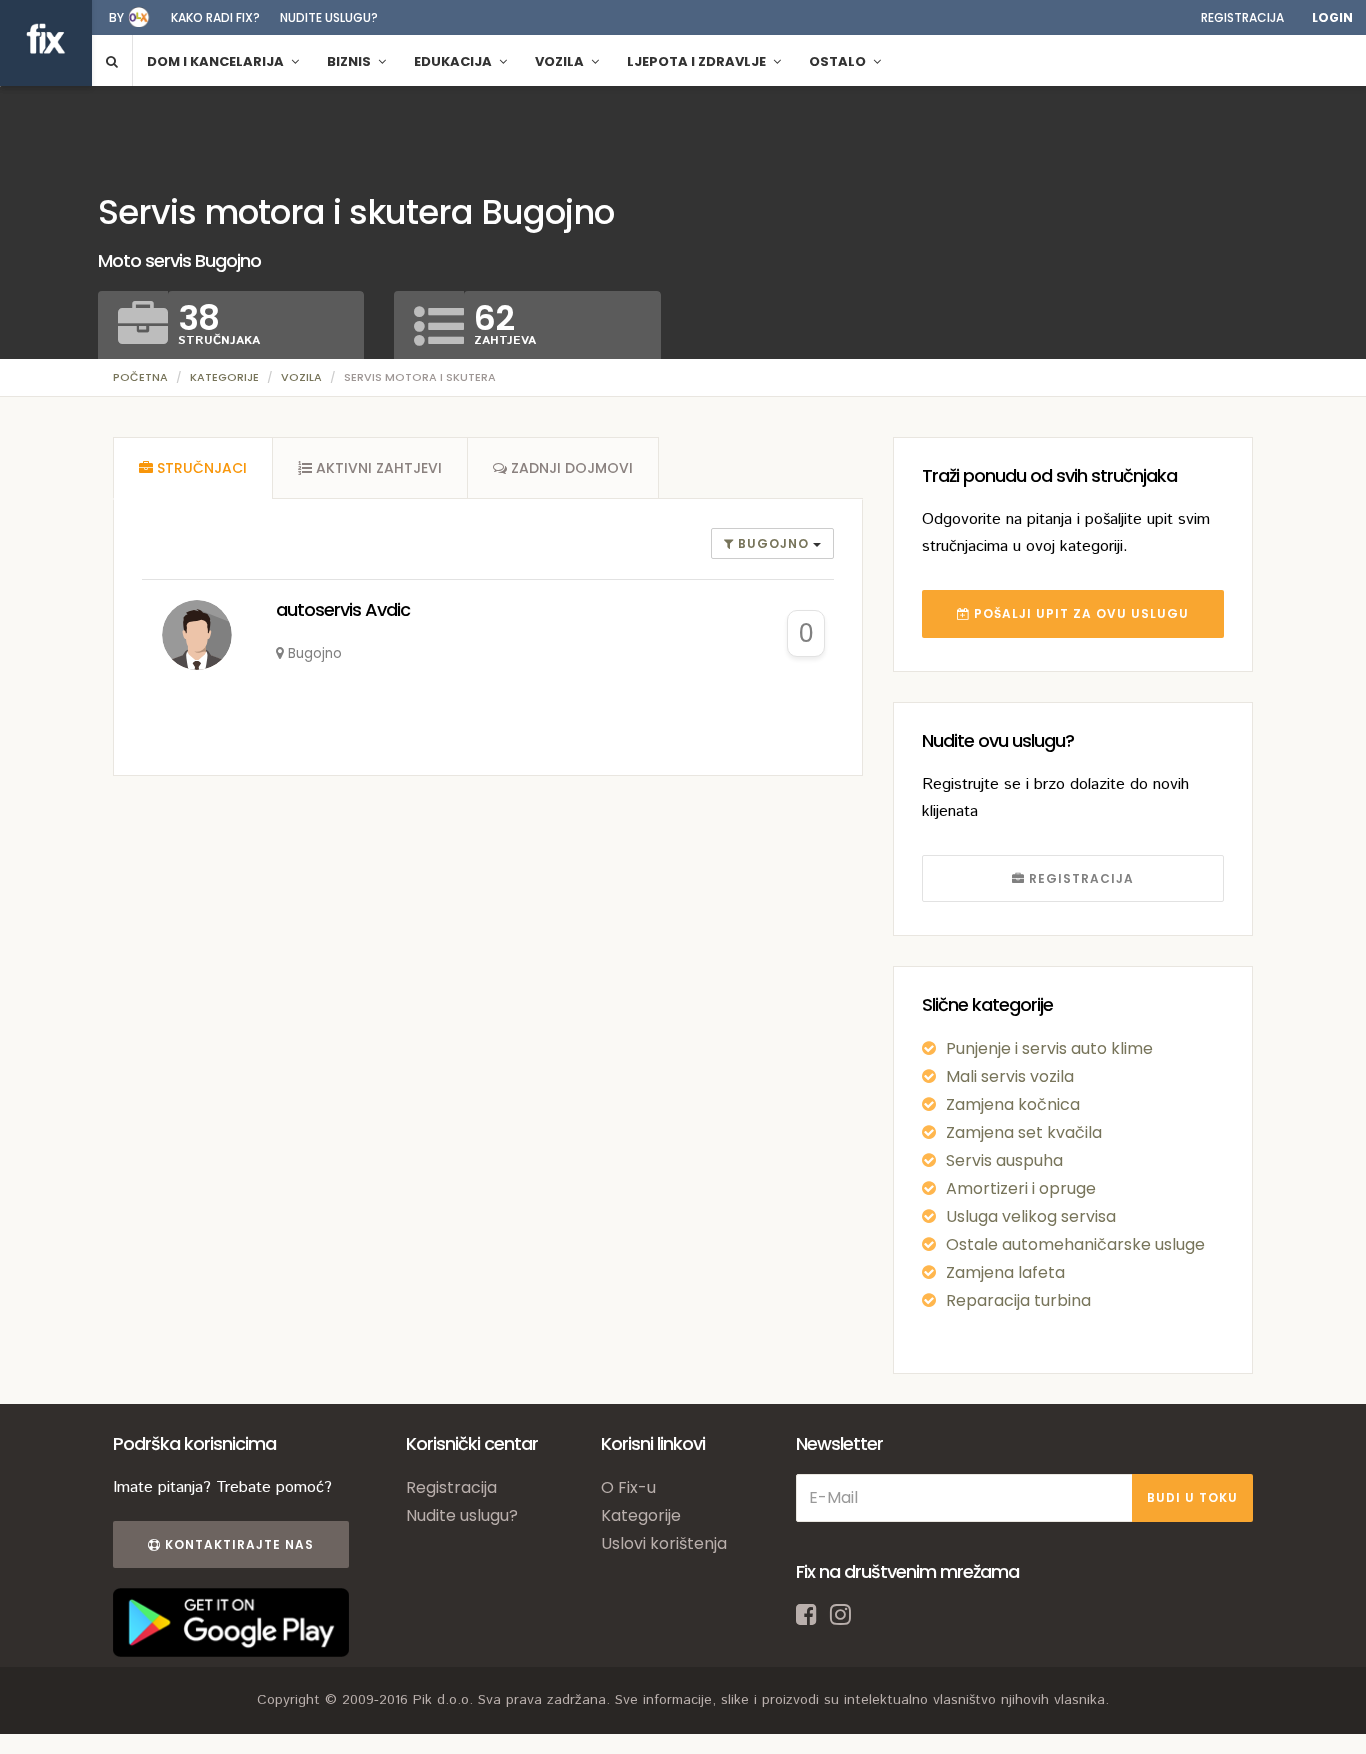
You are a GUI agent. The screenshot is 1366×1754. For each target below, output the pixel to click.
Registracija (1242, 17)
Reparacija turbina (1018, 1300)
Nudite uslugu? (329, 17)
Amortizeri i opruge (1021, 1188)
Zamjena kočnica (1013, 1104)
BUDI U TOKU (1192, 1497)
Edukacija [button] (454, 61)
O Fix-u (628, 1487)
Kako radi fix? (215, 17)
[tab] (193, 468)
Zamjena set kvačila (1024, 1132)
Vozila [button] (561, 61)
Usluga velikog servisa (1031, 1216)
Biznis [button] (350, 61)
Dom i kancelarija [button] (217, 61)
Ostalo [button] (839, 61)
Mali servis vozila (1010, 1076)
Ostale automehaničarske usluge (1075, 1244)
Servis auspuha (1004, 1160)
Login (1332, 17)
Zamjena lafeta (1005, 1272)
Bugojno (773, 543)
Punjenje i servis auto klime (1049, 1048)
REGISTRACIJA (1079, 878)
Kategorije (224, 377)
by (116, 17)
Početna (140, 377)
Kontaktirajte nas (237, 1544)
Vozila (301, 377)
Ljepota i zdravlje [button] (698, 61)
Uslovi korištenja (664, 1543)
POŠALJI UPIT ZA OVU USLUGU (1079, 613)
